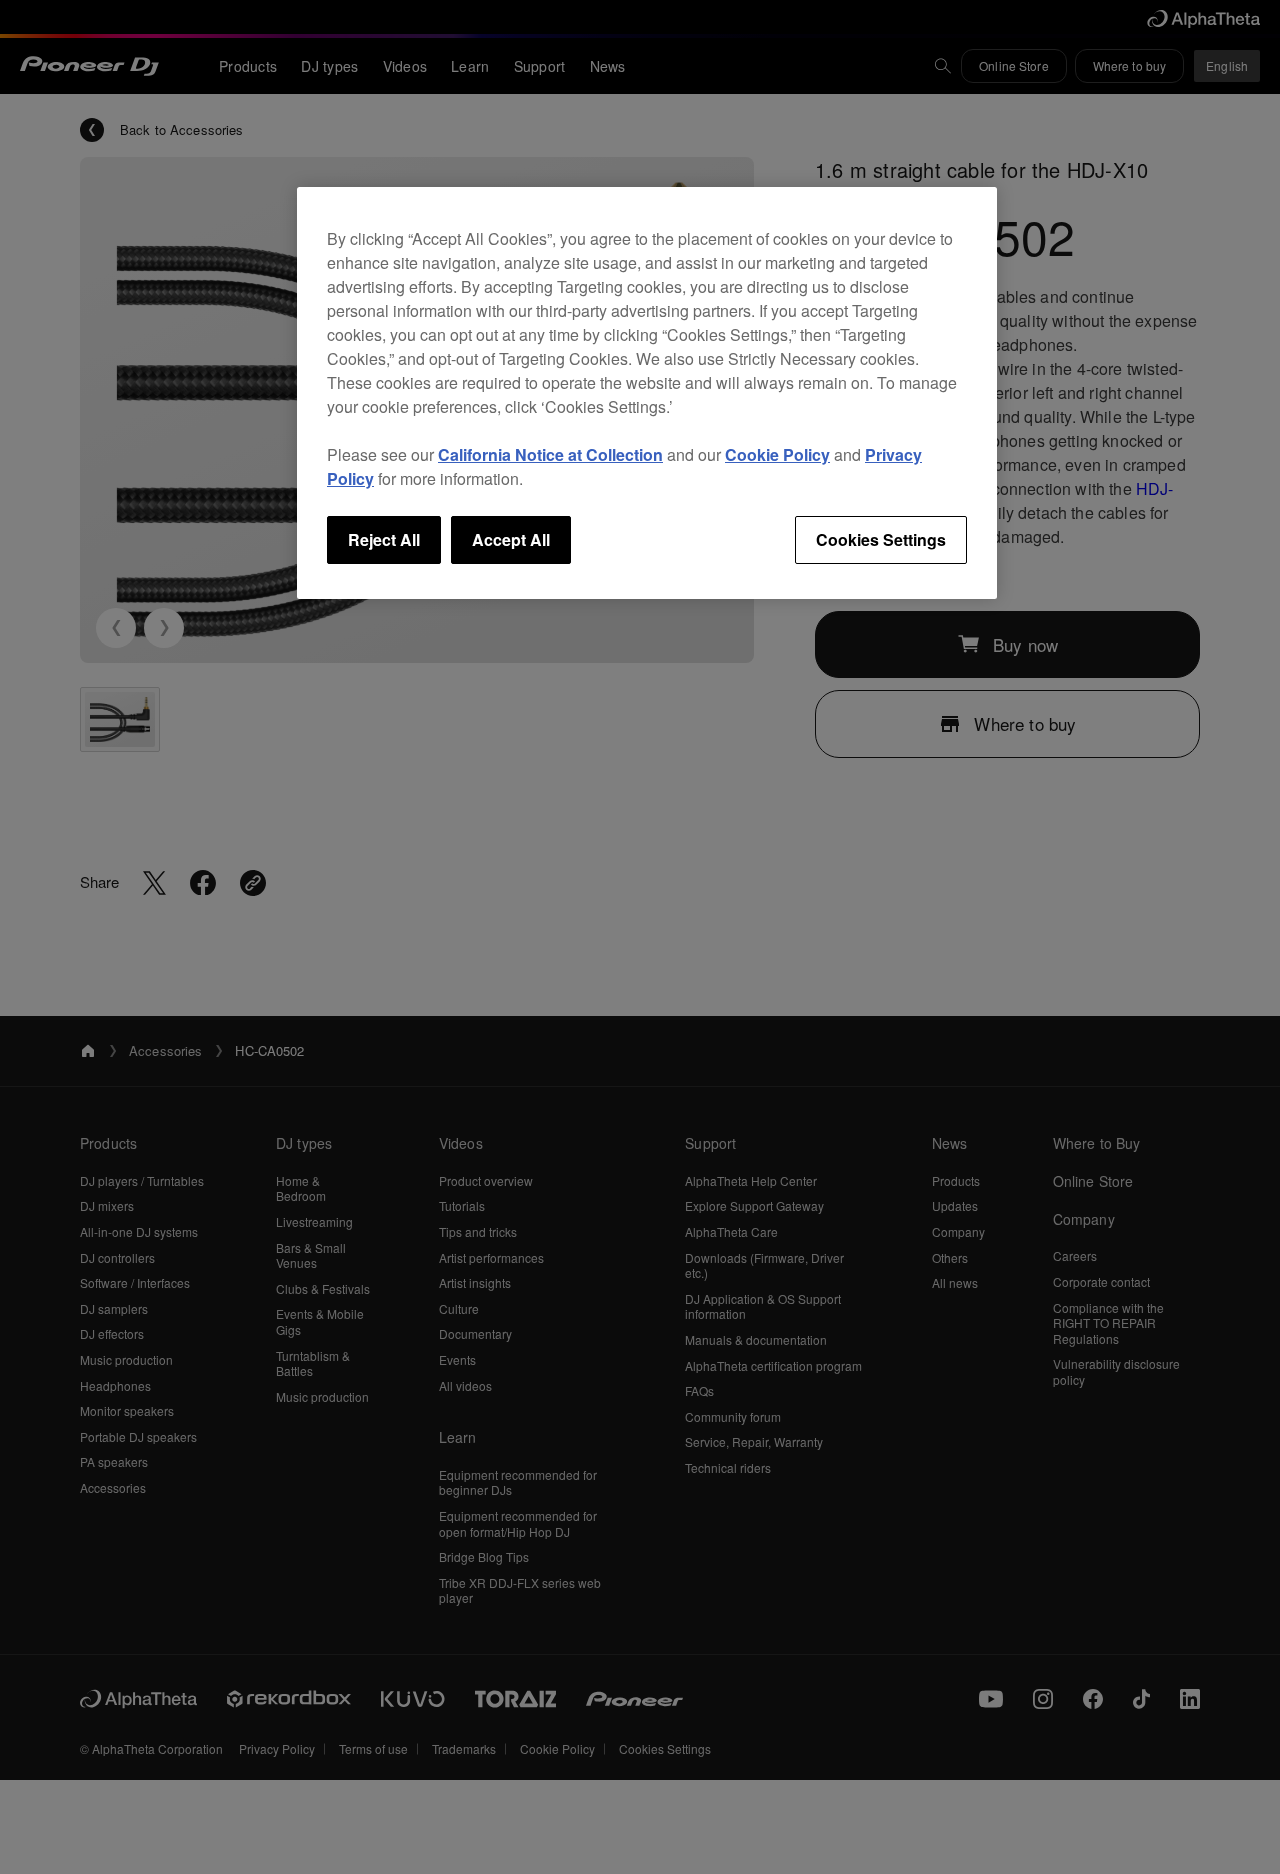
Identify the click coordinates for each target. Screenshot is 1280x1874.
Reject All (384, 539)
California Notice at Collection (550, 454)
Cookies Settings (881, 539)
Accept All (511, 539)
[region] (647, 393)
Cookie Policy (777, 454)
